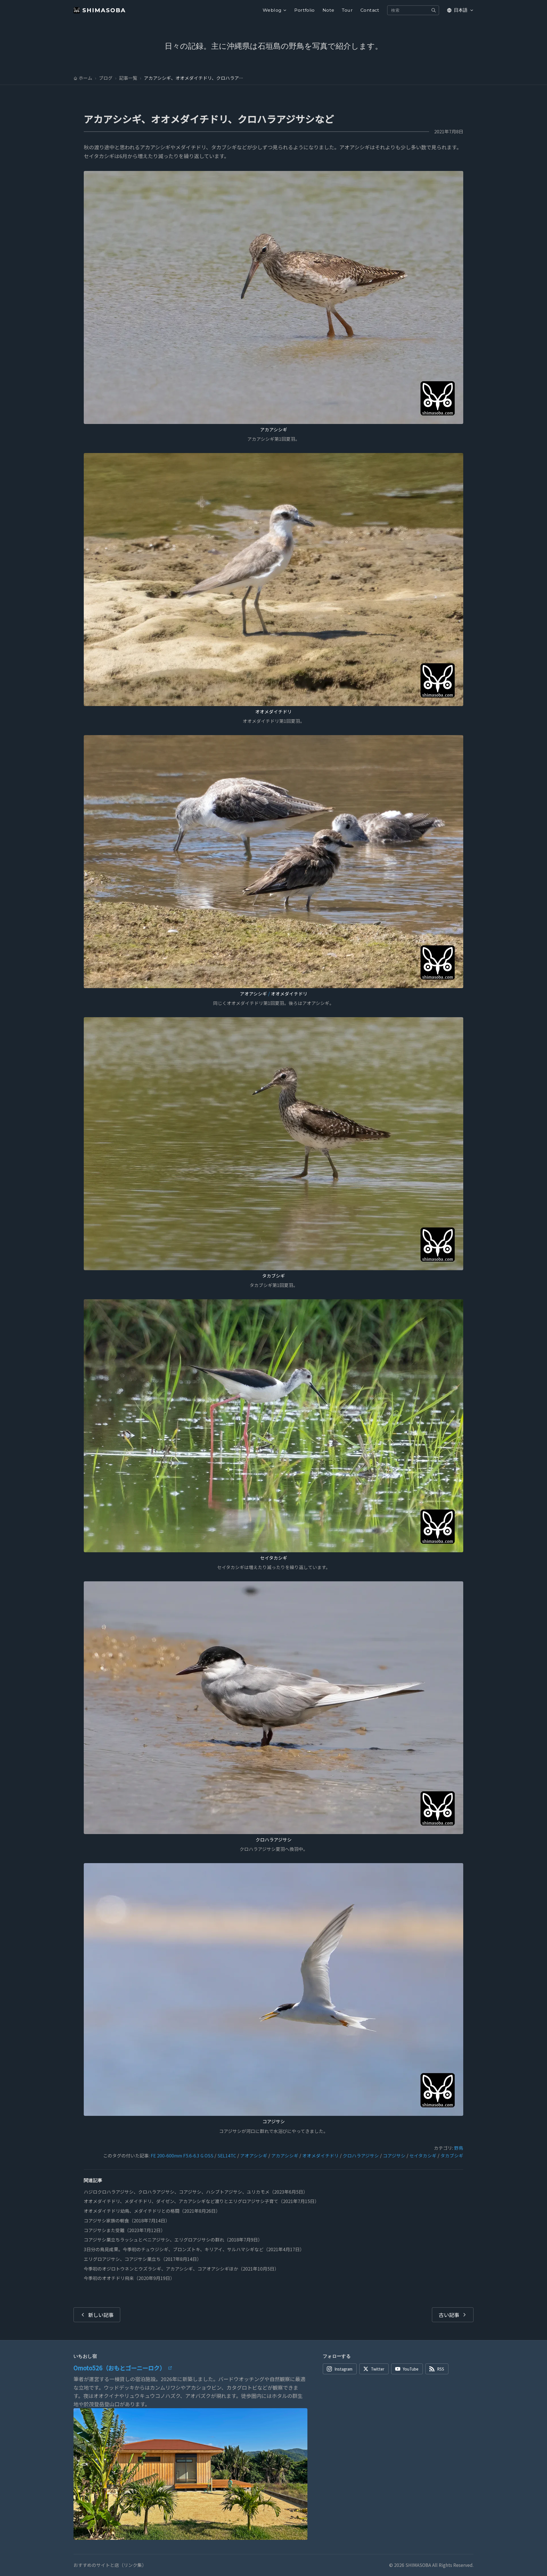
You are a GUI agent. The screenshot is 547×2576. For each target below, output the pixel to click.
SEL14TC (227, 2156)
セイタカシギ (274, 1558)
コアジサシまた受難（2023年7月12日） (124, 2230)
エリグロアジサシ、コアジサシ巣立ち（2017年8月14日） (143, 2259)
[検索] (434, 10)
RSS (441, 2369)
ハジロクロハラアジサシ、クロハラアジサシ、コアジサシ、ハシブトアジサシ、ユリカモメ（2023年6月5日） (196, 2192)
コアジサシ (274, 2121)
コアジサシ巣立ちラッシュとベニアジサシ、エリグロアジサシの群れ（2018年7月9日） (173, 2240)
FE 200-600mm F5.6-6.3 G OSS (182, 2156)
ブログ (106, 78)
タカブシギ (273, 1276)
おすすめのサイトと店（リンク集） (110, 2565)
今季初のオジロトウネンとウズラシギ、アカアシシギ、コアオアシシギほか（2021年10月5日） (181, 2269)
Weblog (272, 10)
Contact (370, 10)
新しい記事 (101, 2315)
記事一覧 (128, 78)
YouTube (411, 2369)
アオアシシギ (253, 994)
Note (328, 10)
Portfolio (305, 10)
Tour (347, 10)
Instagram (343, 2369)
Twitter (378, 2369)
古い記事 (449, 2315)
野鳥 (459, 2148)
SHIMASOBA (104, 10)
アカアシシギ (274, 430)
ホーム (85, 78)
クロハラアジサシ (274, 1840)
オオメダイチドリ (273, 712)
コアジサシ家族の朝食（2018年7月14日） (127, 2221)
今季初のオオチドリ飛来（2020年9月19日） (129, 2278)
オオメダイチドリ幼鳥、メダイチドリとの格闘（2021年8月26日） (152, 2211)
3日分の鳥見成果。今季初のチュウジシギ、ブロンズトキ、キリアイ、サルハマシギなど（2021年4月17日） (194, 2249)
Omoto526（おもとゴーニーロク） (119, 2368)
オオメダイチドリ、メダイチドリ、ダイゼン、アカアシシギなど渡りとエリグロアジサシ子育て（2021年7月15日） (201, 2201)
